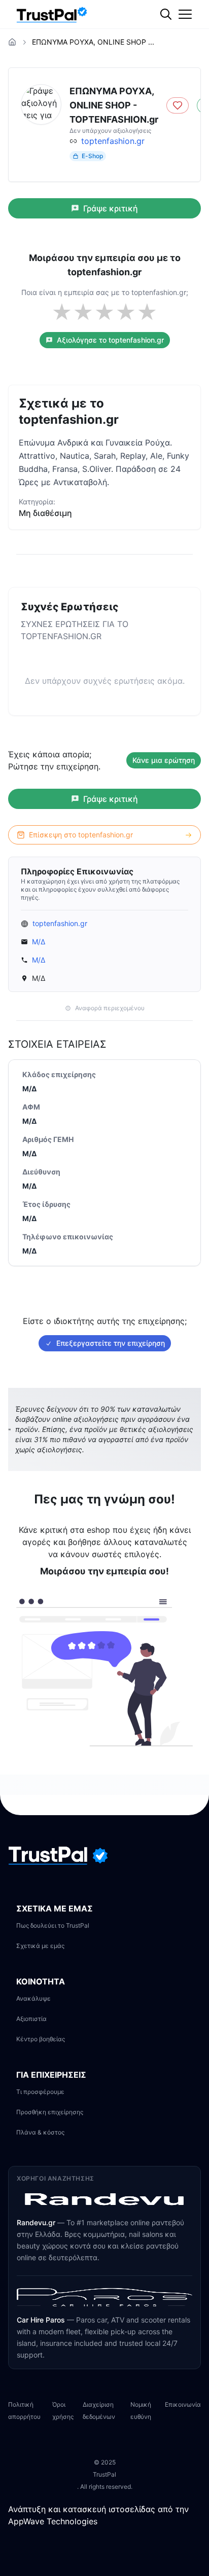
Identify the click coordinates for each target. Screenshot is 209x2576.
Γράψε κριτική (111, 208)
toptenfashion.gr (113, 141)
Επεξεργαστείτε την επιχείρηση (111, 1343)
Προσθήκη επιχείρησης (50, 2112)
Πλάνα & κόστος (40, 2132)
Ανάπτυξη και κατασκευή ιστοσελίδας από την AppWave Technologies (98, 2515)
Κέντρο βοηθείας (41, 2039)
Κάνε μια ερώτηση (164, 760)
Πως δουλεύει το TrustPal (53, 1925)
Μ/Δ (39, 942)
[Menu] (185, 14)
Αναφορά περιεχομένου (110, 1008)
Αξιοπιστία (31, 2019)
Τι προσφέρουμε (40, 2092)
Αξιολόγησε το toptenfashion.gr (110, 340)
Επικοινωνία (183, 2404)
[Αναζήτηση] (186, 48)
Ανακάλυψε (33, 1998)
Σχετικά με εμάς (40, 1946)
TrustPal (104, 2474)
